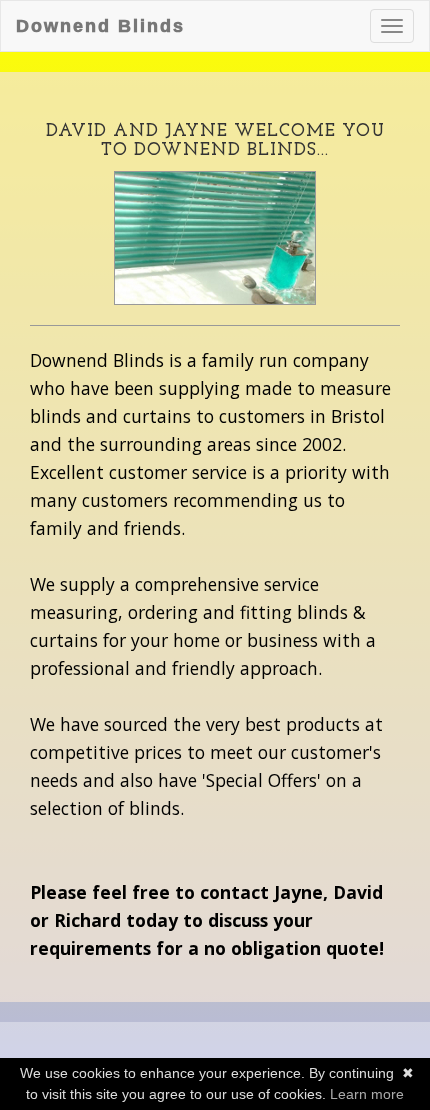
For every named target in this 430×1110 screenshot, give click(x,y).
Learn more (367, 1094)
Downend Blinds (100, 26)
